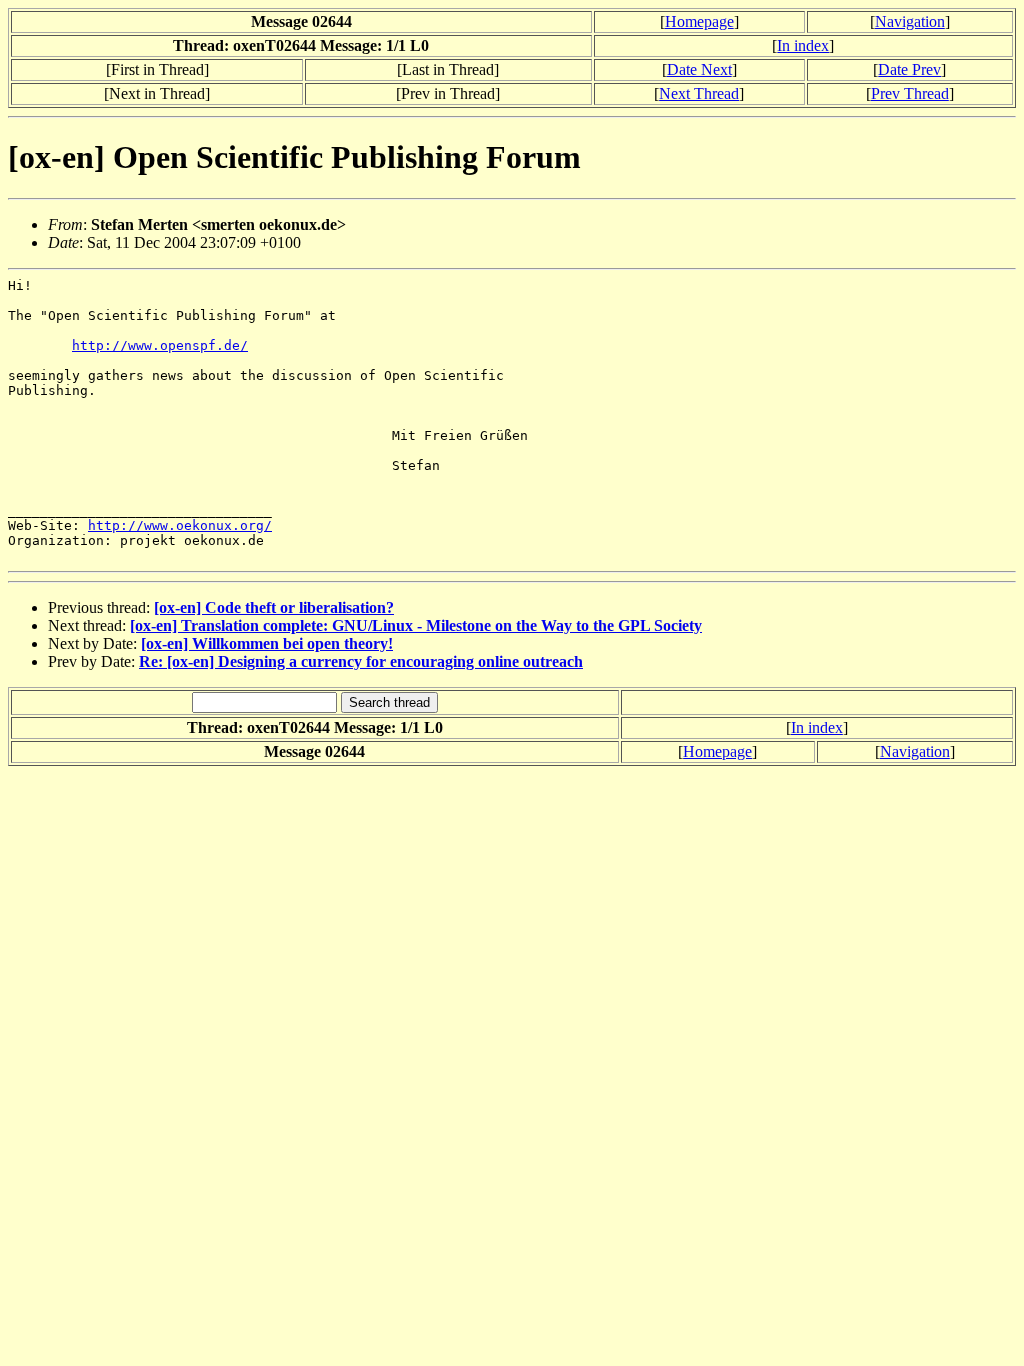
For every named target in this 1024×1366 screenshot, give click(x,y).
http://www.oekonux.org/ (180, 525)
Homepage (699, 21)
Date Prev (909, 69)
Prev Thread (910, 93)
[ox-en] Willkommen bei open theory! (267, 643)
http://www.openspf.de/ (160, 345)
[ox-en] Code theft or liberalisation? (274, 607)
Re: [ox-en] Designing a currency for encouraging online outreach (361, 661)
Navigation (910, 21)
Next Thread (699, 93)
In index (803, 45)
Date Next (699, 69)
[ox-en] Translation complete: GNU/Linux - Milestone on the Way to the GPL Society (416, 625)
